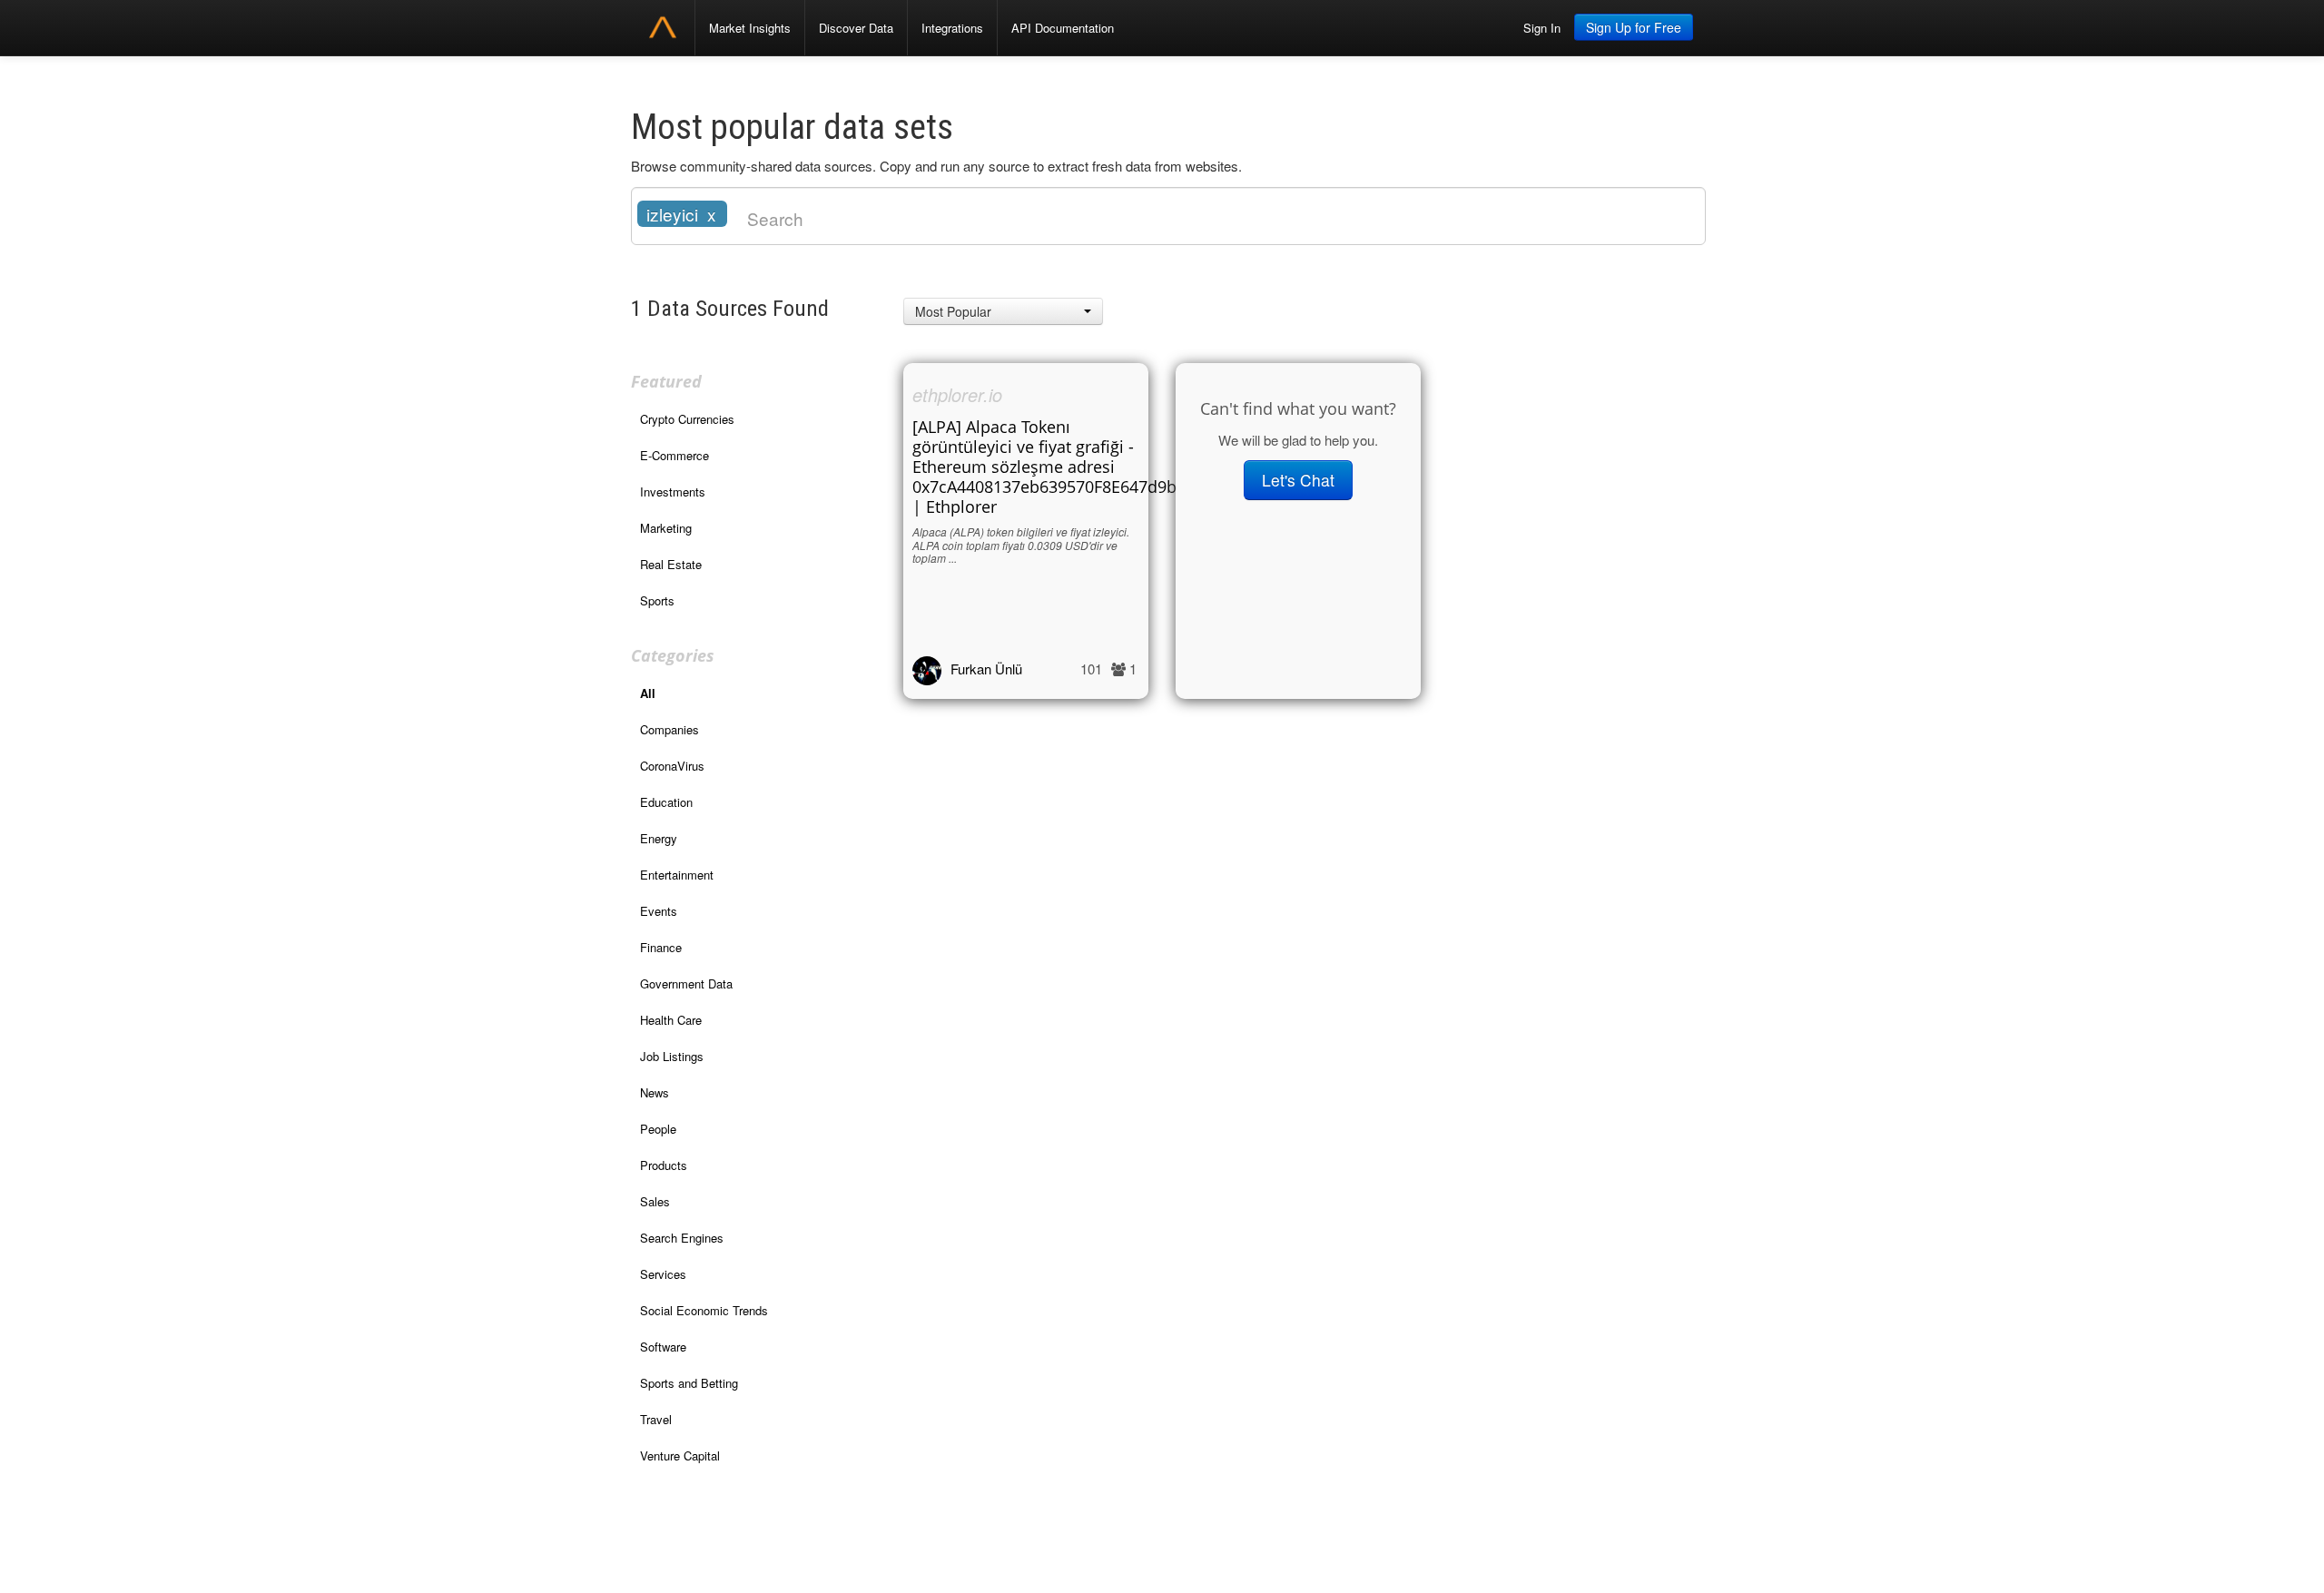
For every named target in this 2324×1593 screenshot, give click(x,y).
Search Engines (682, 1238)
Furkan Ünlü (986, 669)
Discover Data (856, 28)
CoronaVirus (672, 766)
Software (663, 1347)
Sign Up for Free (1634, 27)
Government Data (686, 983)
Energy (659, 838)
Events (659, 911)
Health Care (671, 1020)
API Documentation (1063, 28)
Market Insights (750, 28)
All (648, 693)
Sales (655, 1201)
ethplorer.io (957, 394)
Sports (657, 600)
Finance (661, 947)
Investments (673, 492)
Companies (670, 729)
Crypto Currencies (687, 419)
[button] (1003, 311)
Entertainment (677, 875)
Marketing (666, 528)
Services (663, 1274)
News (655, 1092)
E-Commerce (675, 455)
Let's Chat (1298, 480)
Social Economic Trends (704, 1310)
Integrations (952, 28)
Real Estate (671, 564)
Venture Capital (680, 1455)
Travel (656, 1419)
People (658, 1129)
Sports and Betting (689, 1383)
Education (666, 802)
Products (664, 1165)
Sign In (1542, 28)
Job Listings (672, 1056)
